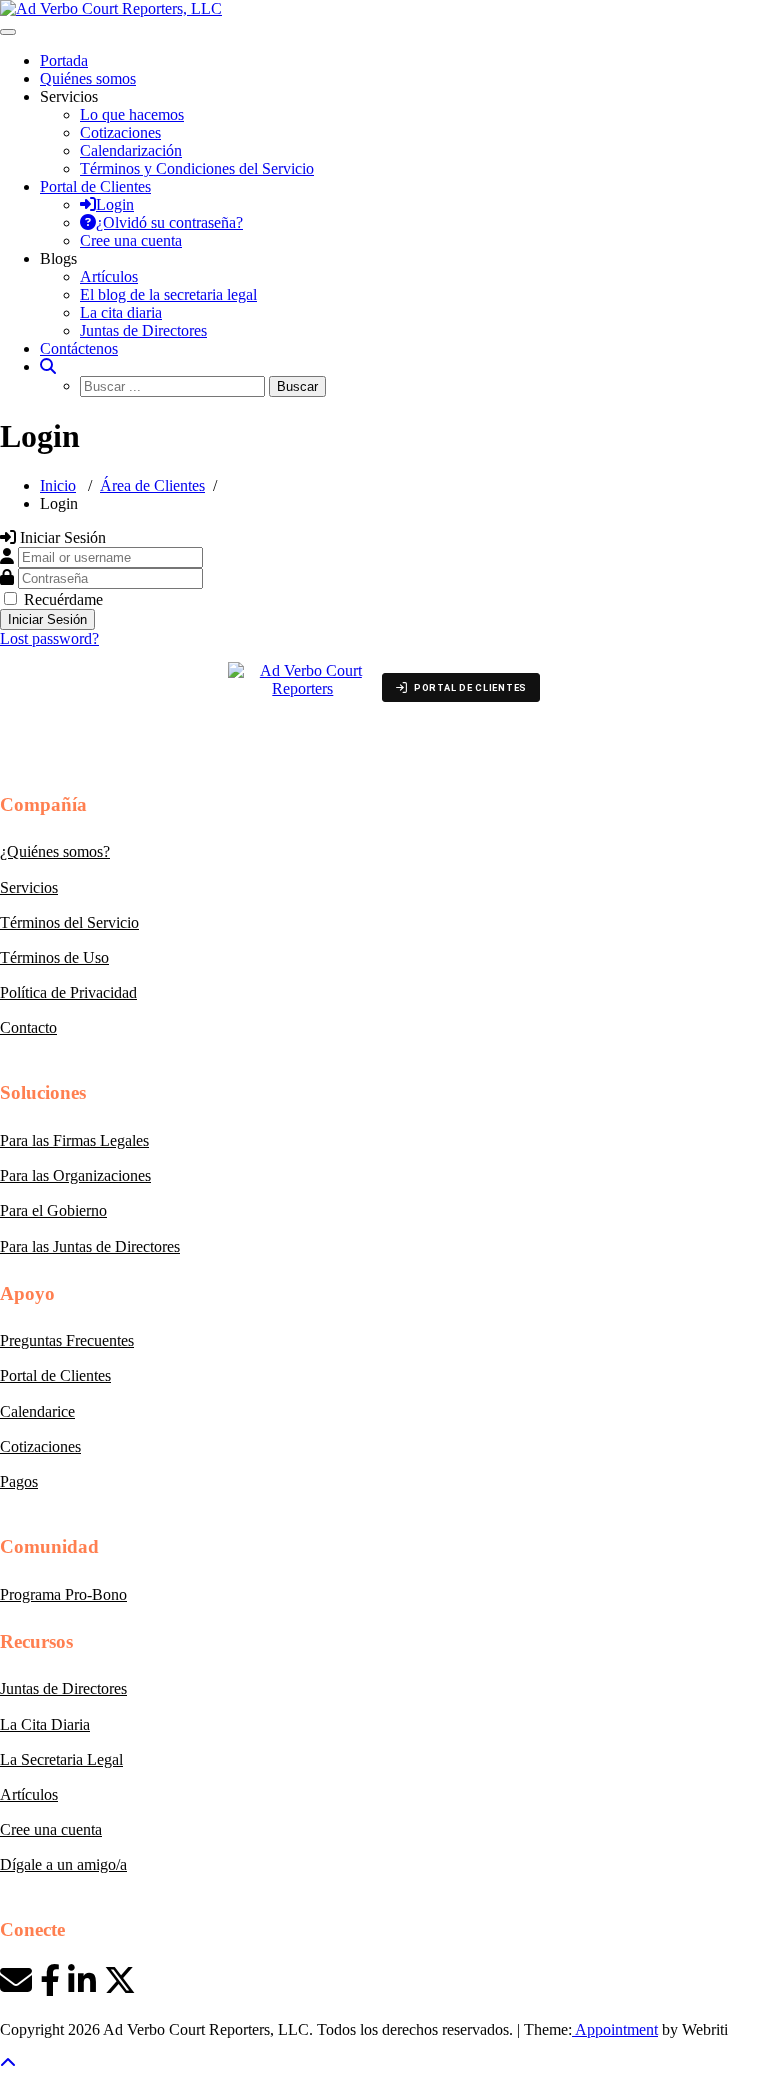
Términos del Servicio (69, 922)
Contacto (28, 1027)
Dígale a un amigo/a (63, 1864)
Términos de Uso (54, 957)
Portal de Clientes (55, 1375)
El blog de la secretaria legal (168, 294)
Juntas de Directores (143, 330)
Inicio (58, 485)
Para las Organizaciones (75, 1175)
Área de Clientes (152, 485)
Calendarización (131, 150)
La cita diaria (121, 312)
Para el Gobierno (53, 1210)
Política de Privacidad (68, 992)
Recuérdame (63, 599)
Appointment (615, 2029)
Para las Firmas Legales (74, 1140)
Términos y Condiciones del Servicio (197, 168)
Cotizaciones (120, 132)
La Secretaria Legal (61, 1759)
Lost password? (49, 638)
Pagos (19, 1481)
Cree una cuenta (51, 1829)
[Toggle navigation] (8, 32)
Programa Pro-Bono (63, 1594)
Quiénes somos (88, 78)
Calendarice (37, 1411)
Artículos (109, 276)
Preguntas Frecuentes (67, 1340)
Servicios (29, 887)
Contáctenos (79, 348)
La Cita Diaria (45, 1724)
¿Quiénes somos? (55, 851)
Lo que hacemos (132, 114)
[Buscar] (48, 366)
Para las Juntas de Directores (90, 1246)
